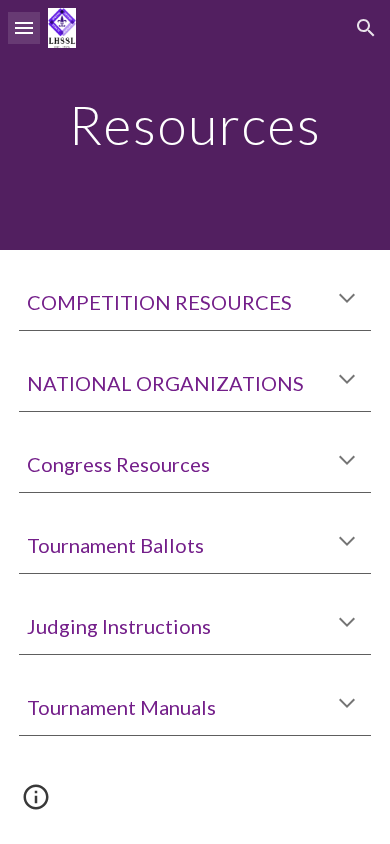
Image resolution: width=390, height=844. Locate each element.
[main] (195, 124)
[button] (24, 27)
